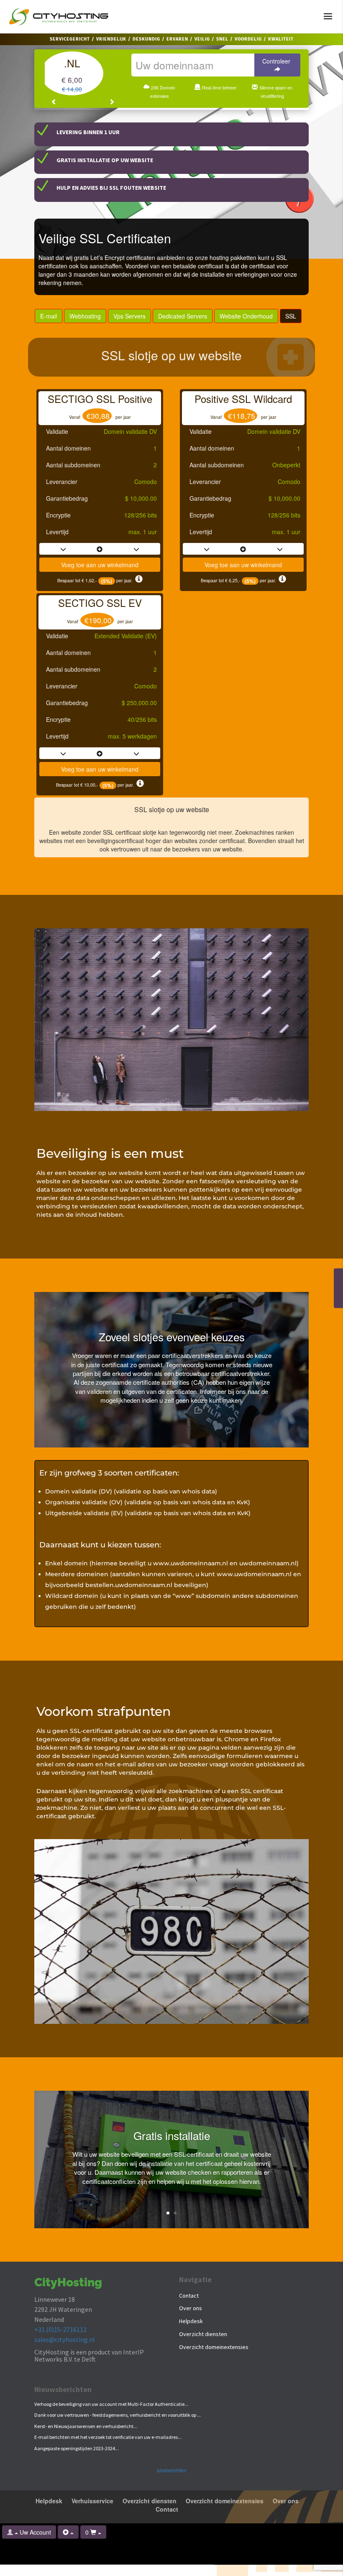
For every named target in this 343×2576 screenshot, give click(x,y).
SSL (291, 316)
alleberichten (172, 2470)
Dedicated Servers (183, 316)
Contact (189, 2296)
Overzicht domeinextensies (214, 2347)
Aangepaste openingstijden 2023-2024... (77, 2448)
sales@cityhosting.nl (65, 2339)
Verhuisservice (92, 2501)
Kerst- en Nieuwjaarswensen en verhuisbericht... (86, 2426)
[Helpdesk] (68, 2532)
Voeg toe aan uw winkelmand (100, 565)
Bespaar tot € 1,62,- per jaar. (96, 580)
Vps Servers (129, 316)
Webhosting (85, 316)
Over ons (191, 2308)
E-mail (49, 316)
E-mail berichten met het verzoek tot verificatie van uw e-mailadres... (108, 2437)
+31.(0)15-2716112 (60, 2329)
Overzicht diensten (203, 2334)
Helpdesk (191, 2321)
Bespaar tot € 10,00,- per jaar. (96, 785)
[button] (54, 102)
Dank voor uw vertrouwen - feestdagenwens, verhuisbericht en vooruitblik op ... (118, 2415)
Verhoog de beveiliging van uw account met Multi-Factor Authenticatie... (111, 2404)
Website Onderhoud (246, 316)
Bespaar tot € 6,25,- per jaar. (240, 580)
